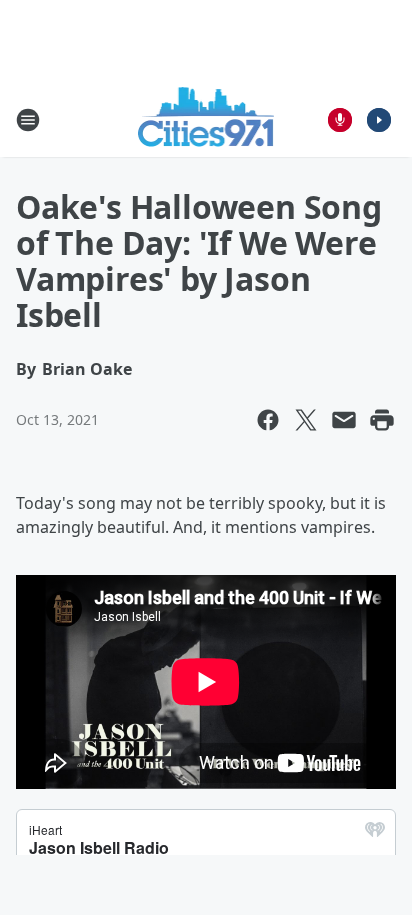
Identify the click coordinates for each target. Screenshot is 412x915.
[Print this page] (382, 420)
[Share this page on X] (306, 420)
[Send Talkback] (340, 120)
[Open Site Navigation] (28, 120)
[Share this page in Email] (344, 420)
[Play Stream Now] (379, 120)
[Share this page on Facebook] (268, 420)
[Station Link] (206, 119)
